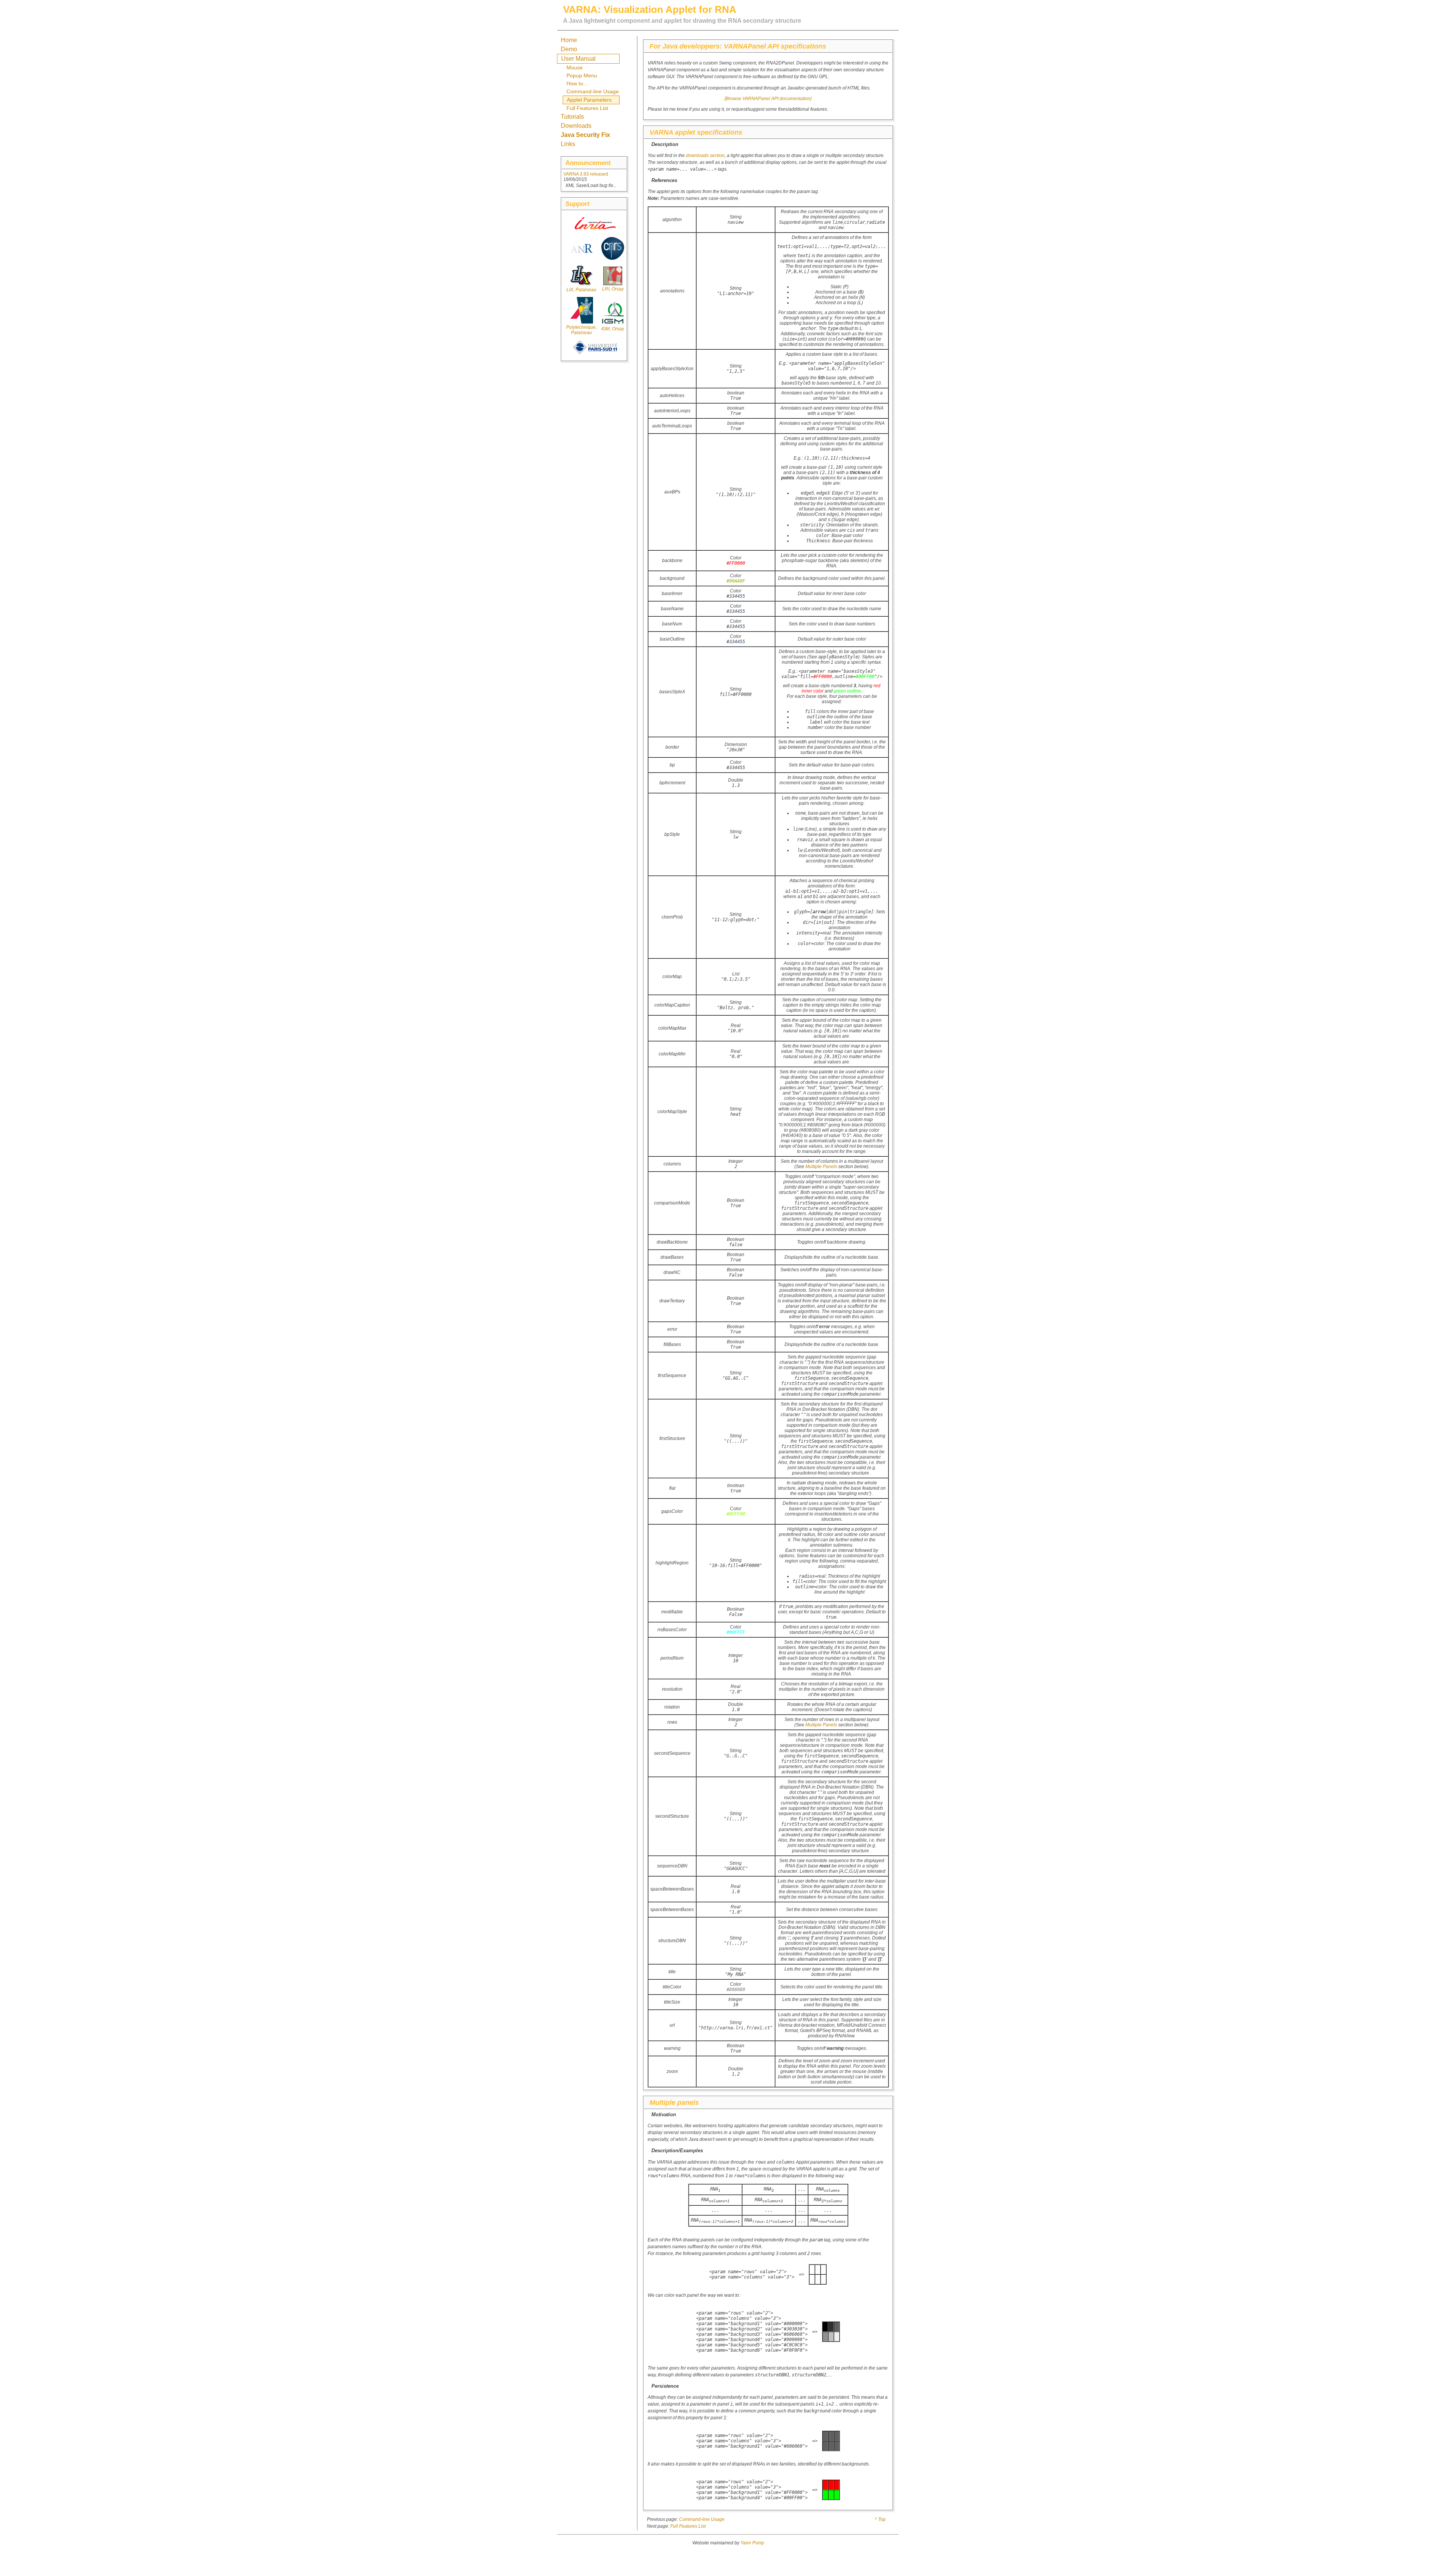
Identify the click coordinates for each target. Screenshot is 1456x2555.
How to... (577, 83)
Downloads (576, 126)
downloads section (705, 155)
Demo (569, 49)
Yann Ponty (752, 2543)
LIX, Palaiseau (581, 290)
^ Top (880, 2519)
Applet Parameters (589, 100)
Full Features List (587, 108)
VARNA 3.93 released (586, 174)
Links (568, 144)
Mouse (575, 68)
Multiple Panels (821, 1167)
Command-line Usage (593, 91)
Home (569, 40)
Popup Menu (582, 75)
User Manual (578, 59)
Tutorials (572, 117)
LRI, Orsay (613, 289)
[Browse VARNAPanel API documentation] (768, 99)
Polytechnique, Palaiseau (581, 330)
